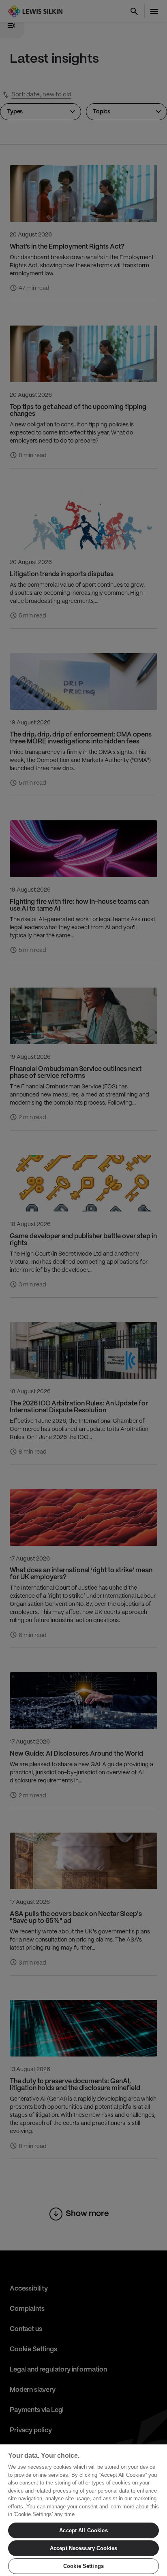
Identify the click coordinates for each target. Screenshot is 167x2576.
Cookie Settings (83, 2566)
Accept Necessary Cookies (83, 2548)
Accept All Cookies (83, 2530)
